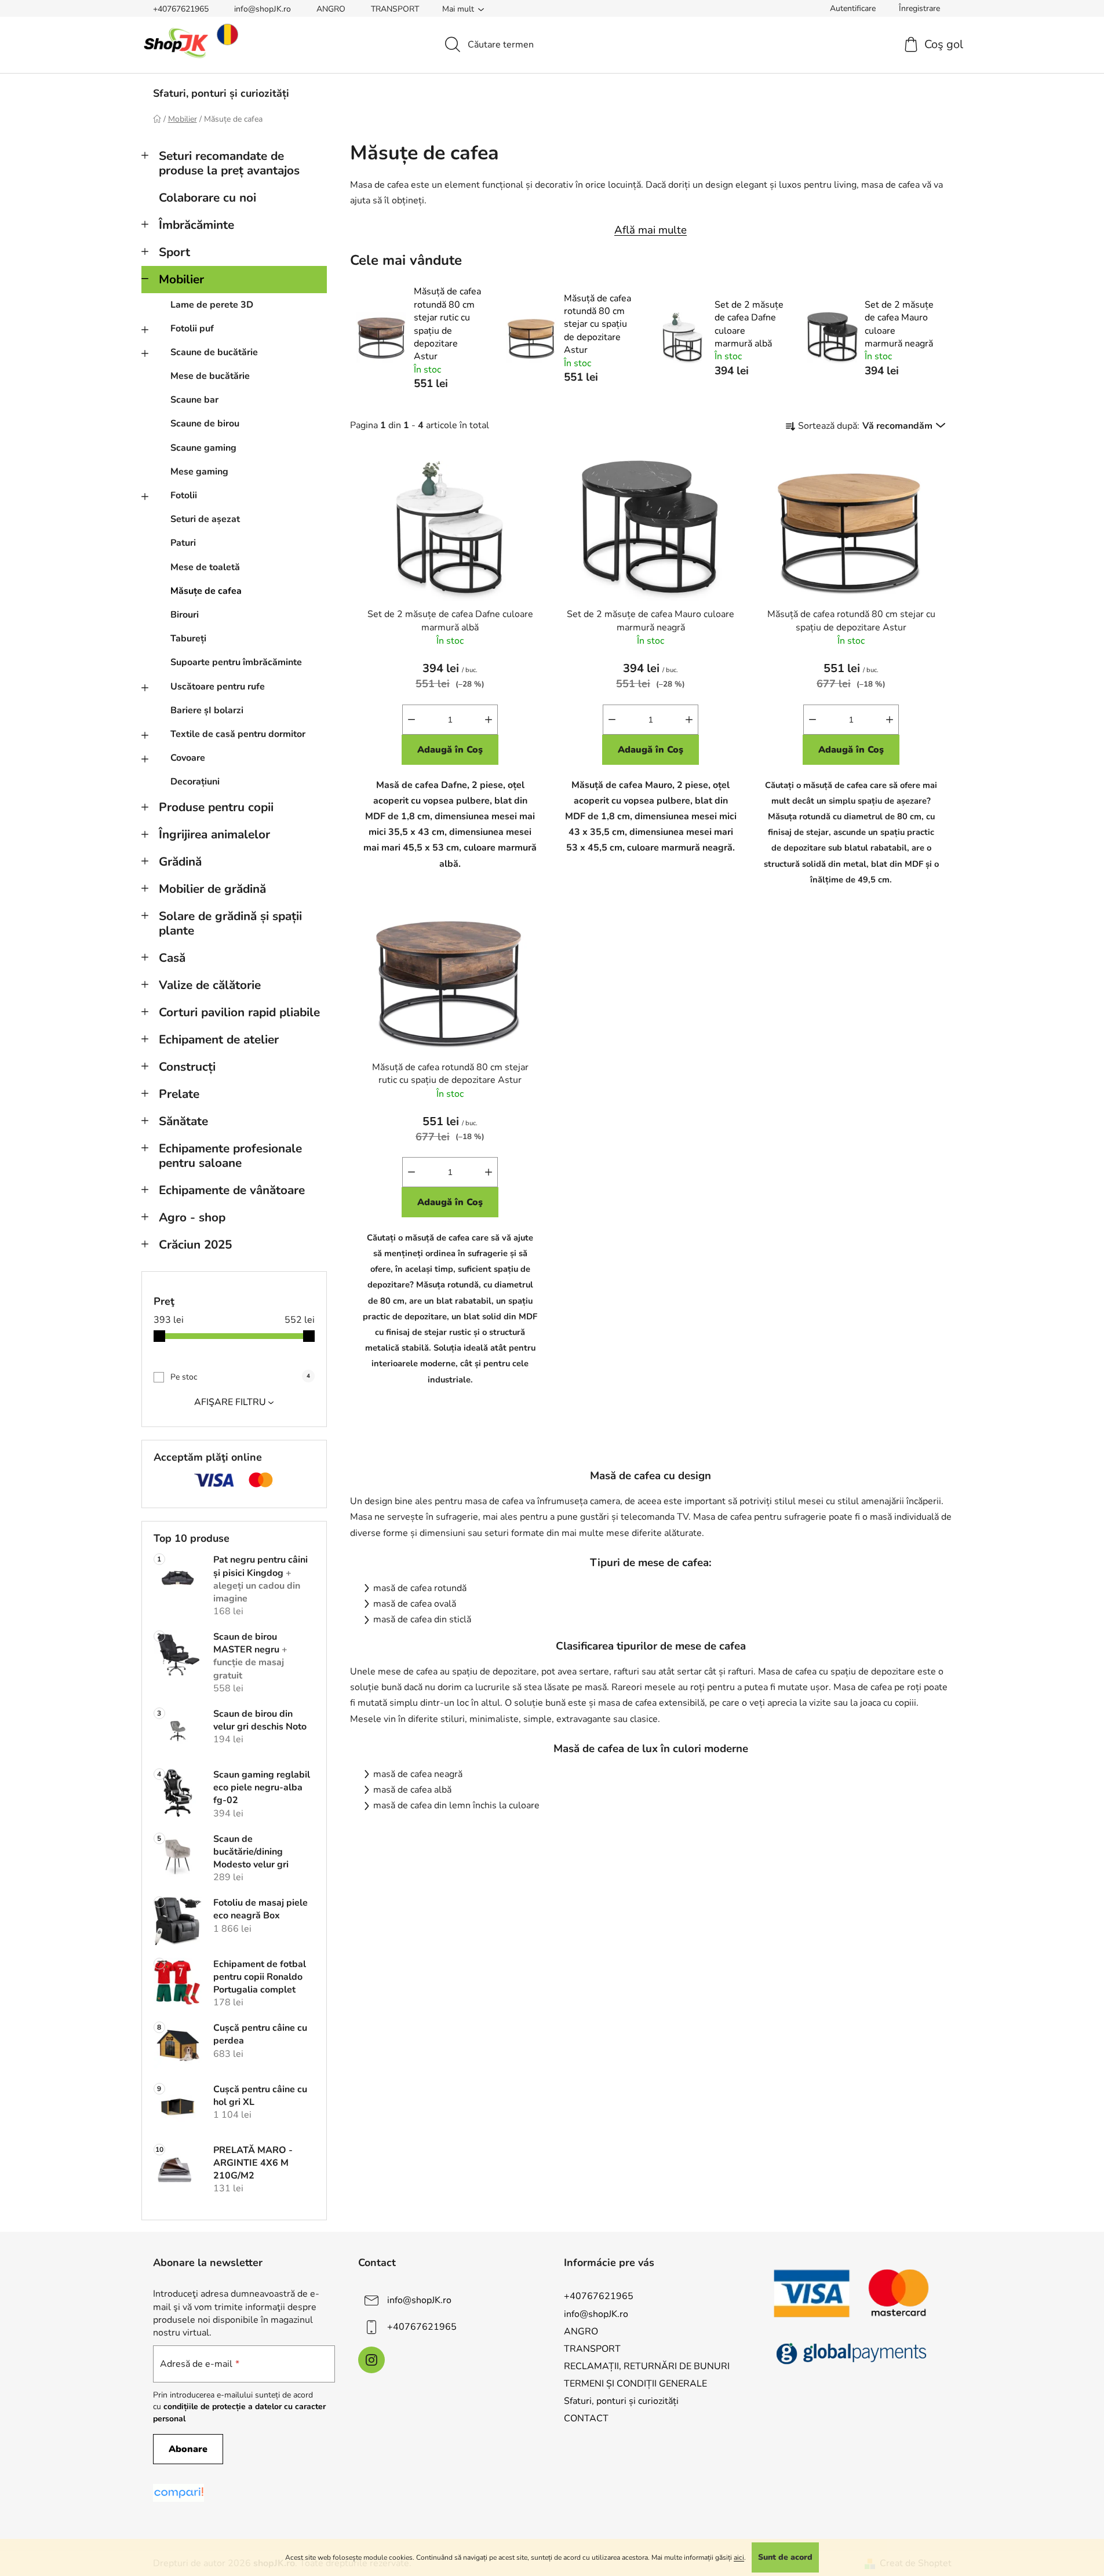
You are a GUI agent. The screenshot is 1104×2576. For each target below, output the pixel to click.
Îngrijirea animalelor (214, 834)
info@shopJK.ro (263, 9)
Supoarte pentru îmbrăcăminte (236, 662)
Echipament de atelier (219, 1039)
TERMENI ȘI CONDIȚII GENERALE (635, 2384)
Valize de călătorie (210, 985)
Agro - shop (192, 1217)
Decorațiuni (195, 782)
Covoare (188, 758)
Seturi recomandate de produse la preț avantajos (229, 163)
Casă (172, 958)
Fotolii (184, 495)
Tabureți (188, 638)
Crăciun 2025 (195, 1245)
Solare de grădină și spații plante (230, 923)
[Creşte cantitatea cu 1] (489, 720)
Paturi (183, 543)
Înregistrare (919, 8)
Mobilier (181, 279)
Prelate (179, 1094)
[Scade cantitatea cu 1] (411, 720)
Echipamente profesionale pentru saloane (230, 1156)
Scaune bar (194, 400)
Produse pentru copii (216, 807)
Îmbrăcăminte (196, 225)
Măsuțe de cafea (206, 591)
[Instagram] (371, 2360)
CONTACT (586, 2418)
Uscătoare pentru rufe (218, 687)
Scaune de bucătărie (214, 352)
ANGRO (331, 9)
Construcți (187, 1067)
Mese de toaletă (205, 567)
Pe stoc (240, 1377)
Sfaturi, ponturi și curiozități (621, 2401)
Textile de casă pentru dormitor (238, 734)
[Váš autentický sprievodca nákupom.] (178, 2493)
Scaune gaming (203, 448)
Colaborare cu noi (207, 198)
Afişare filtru (230, 1402)
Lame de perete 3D (212, 305)
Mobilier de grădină (212, 889)
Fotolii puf (192, 329)
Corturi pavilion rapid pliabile (239, 1012)
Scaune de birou (205, 424)
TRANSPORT (395, 9)
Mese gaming (199, 472)
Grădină (180, 862)
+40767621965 (181, 9)
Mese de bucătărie (210, 376)
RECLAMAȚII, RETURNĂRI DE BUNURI (647, 2366)
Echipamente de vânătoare (232, 1190)
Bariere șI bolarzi (207, 710)
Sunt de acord (785, 2557)
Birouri (185, 615)
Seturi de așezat (205, 519)
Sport (174, 252)
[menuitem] (221, 93)
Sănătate (183, 1121)
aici (739, 2557)
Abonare (188, 2449)
